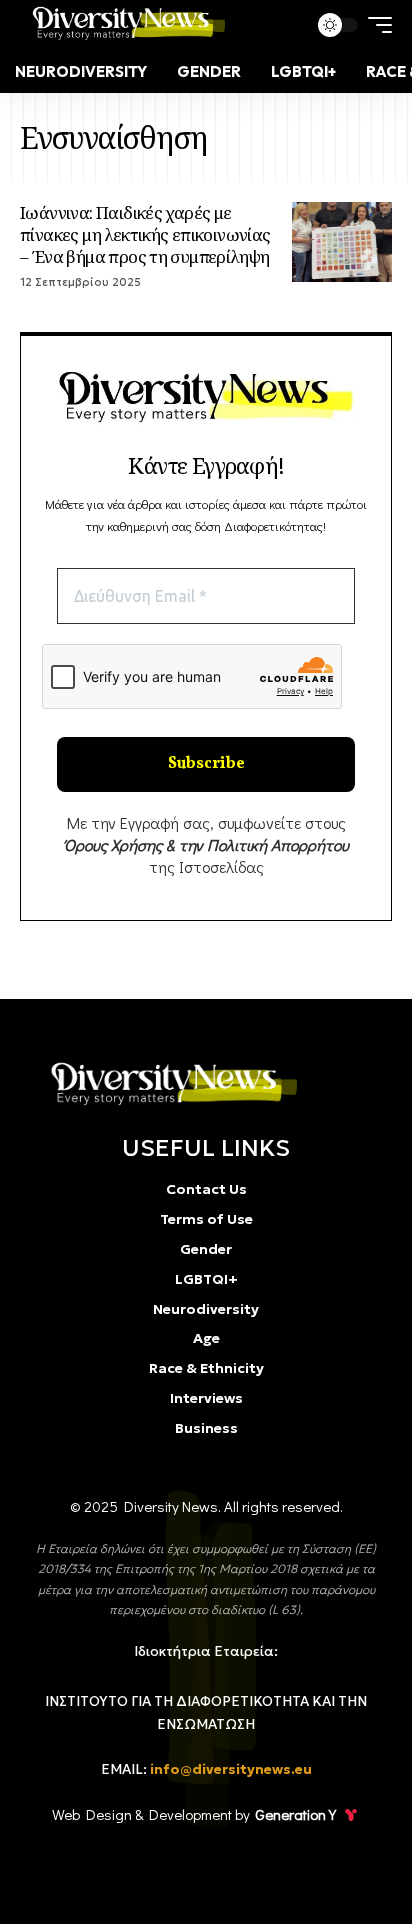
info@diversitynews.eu (231, 1769)
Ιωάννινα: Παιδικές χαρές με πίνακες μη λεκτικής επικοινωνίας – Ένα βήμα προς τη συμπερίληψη (145, 234)
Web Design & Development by (194, 1814)
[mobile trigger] (375, 25)
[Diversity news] (124, 25)
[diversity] (168, 1083)
